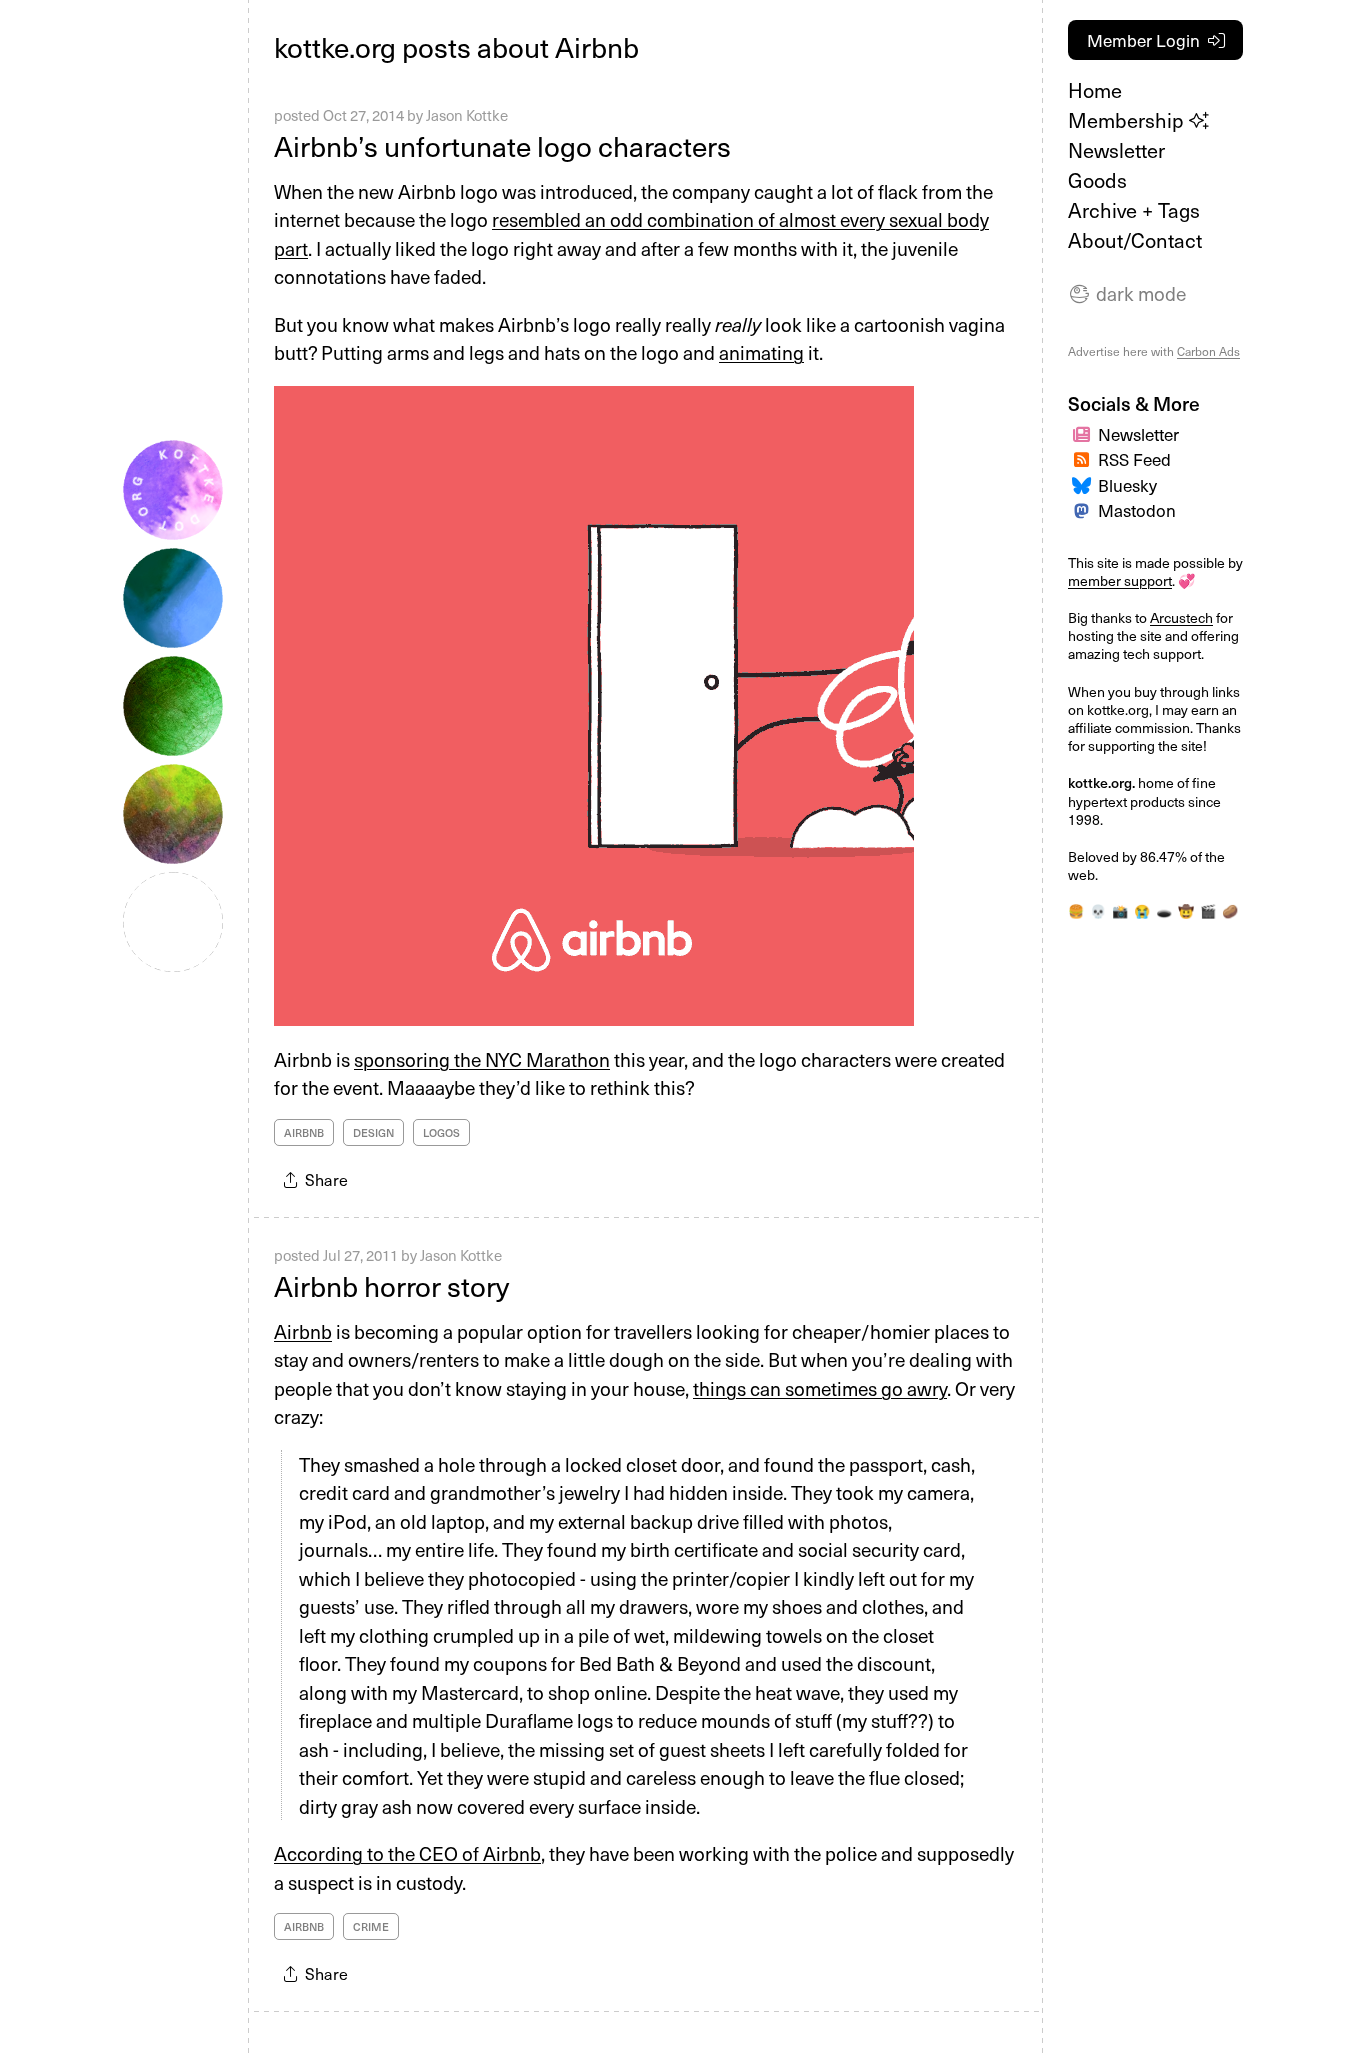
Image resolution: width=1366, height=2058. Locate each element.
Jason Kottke (467, 115)
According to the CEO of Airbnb (407, 1853)
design (373, 1132)
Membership (1128, 120)
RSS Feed (1134, 459)
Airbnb (304, 1132)
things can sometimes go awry (820, 1388)
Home (1095, 90)
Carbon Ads (1208, 351)
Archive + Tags (1134, 210)
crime (371, 1926)
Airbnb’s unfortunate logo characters (502, 145)
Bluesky (1127, 485)
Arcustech (1181, 617)
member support (1120, 580)
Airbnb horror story (391, 1285)
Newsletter (1116, 150)
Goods (1097, 180)
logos (441, 1132)
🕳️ (1164, 910)
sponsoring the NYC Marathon (482, 1059)
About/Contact (1135, 240)
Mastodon (1137, 510)
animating (761, 352)
